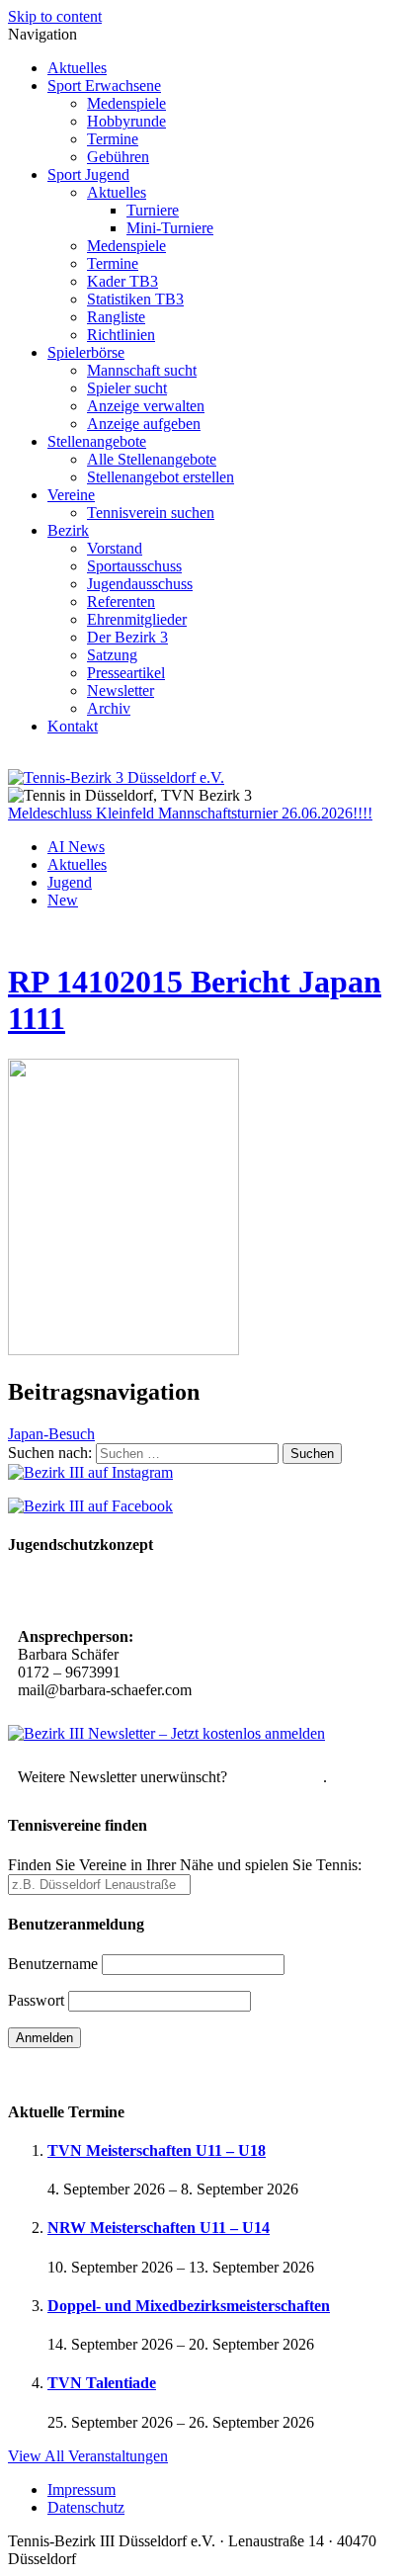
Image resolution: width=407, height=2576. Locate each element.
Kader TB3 (122, 281)
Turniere (153, 210)
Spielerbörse (86, 352)
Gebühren (118, 157)
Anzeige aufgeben (144, 424)
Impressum (81, 2490)
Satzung (112, 655)
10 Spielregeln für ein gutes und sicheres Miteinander (195, 1593)
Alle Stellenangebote (152, 459)
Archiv (109, 708)
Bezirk (68, 530)
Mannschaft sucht (142, 370)
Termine (113, 139)
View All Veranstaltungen (88, 2456)
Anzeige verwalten (146, 406)
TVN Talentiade (102, 2383)
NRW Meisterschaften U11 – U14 (159, 2228)
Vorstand (115, 548)
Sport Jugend (88, 174)
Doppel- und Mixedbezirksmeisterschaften (189, 2306)
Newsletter (121, 690)
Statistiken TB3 (135, 299)
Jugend (70, 882)
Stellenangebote (97, 441)
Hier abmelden (277, 1777)
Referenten (121, 601)
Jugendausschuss (140, 584)
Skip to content (55, 16)
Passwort (36, 2000)
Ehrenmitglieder (137, 619)
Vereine (71, 495)
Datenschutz (86, 2507)
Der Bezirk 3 (127, 637)
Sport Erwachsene (104, 86)
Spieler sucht (127, 388)
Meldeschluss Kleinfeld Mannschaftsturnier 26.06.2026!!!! (190, 813)
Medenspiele (126, 103)
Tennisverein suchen (151, 513)
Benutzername (53, 1964)
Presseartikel (126, 673)
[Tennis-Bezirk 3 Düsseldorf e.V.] (116, 777)
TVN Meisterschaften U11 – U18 (157, 2150)
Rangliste (116, 317)
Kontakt (73, 726)
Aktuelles (77, 68)
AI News (76, 847)
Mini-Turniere (170, 228)
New (63, 900)
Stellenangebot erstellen (161, 477)
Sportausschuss (134, 566)
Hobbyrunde (126, 121)
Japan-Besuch (51, 1434)
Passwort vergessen (69, 2072)
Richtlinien (121, 335)
